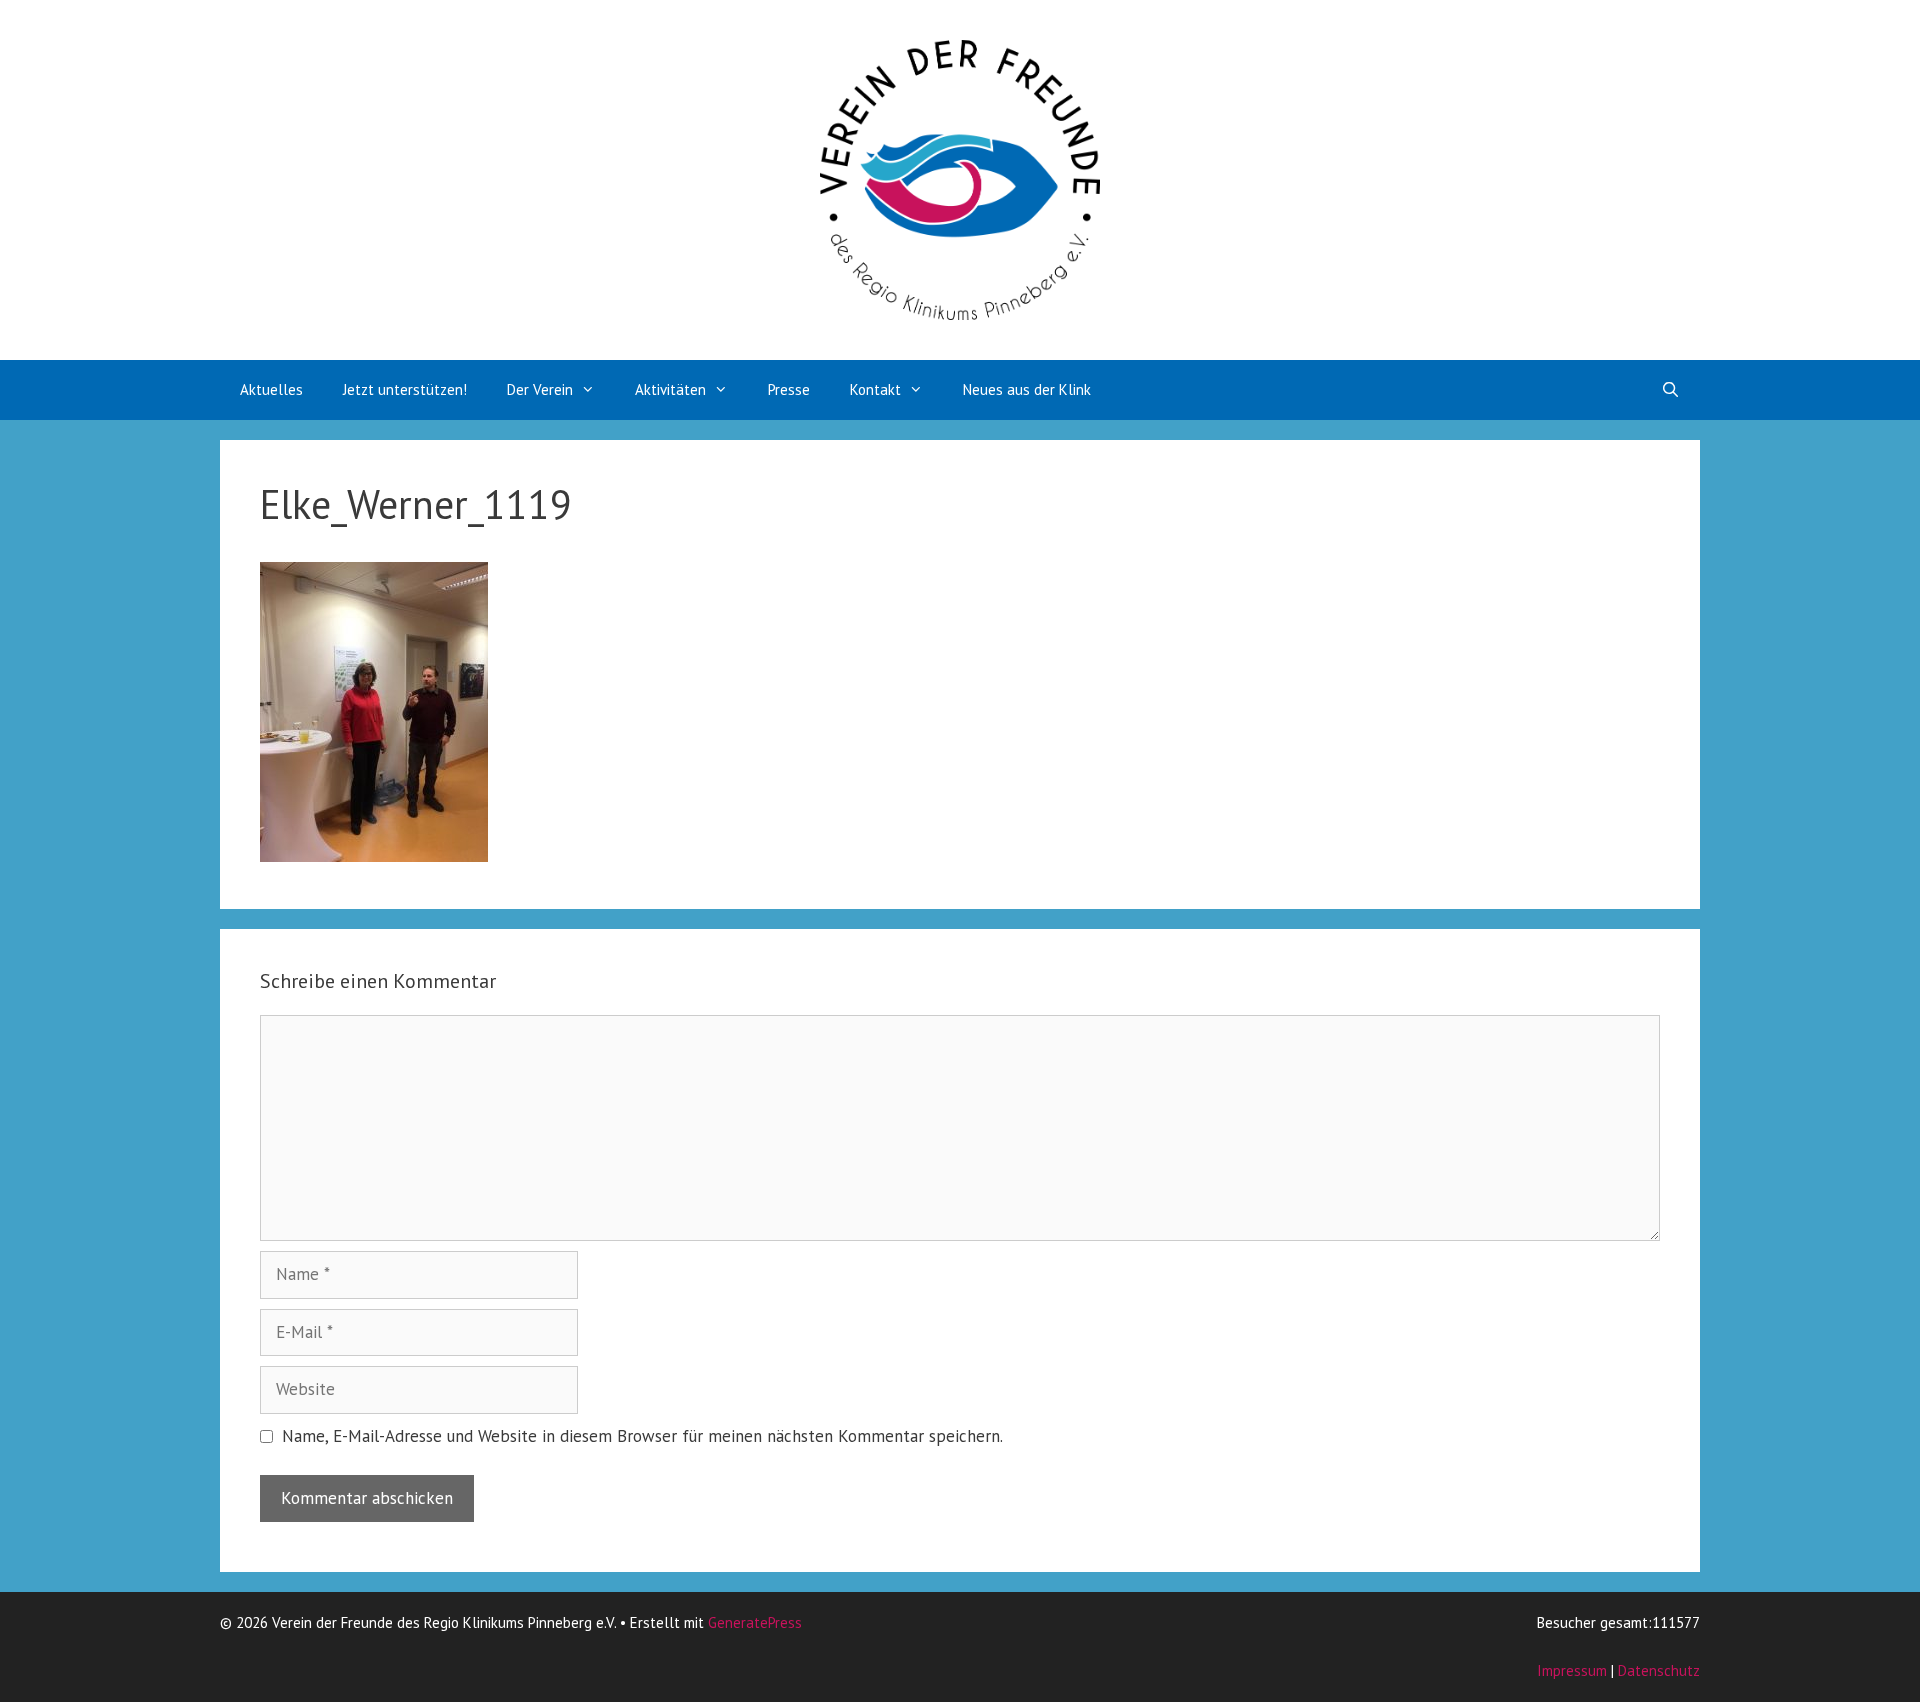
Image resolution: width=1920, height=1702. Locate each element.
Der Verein (540, 389)
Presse (789, 389)
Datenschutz (1659, 1670)
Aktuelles (271, 389)
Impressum (1572, 1670)
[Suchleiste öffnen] (1670, 390)
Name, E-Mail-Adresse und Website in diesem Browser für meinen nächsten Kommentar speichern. (642, 1436)
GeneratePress (755, 1622)
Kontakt (875, 389)
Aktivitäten (670, 389)
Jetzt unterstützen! (405, 389)
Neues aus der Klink (1027, 389)
